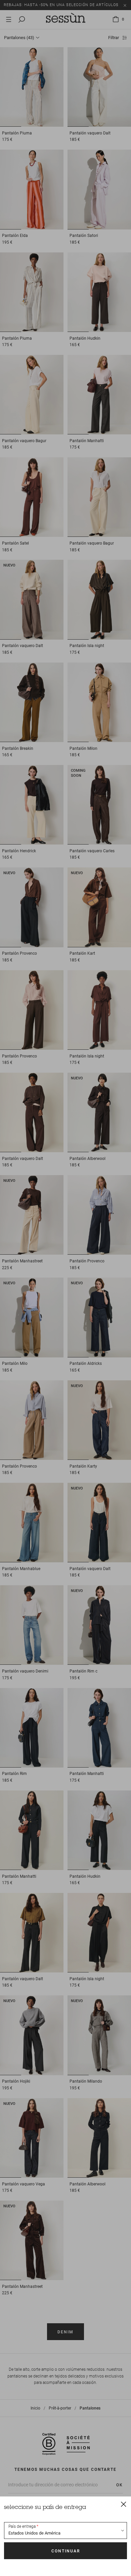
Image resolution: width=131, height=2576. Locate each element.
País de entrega (22, 2526)
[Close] (124, 2504)
